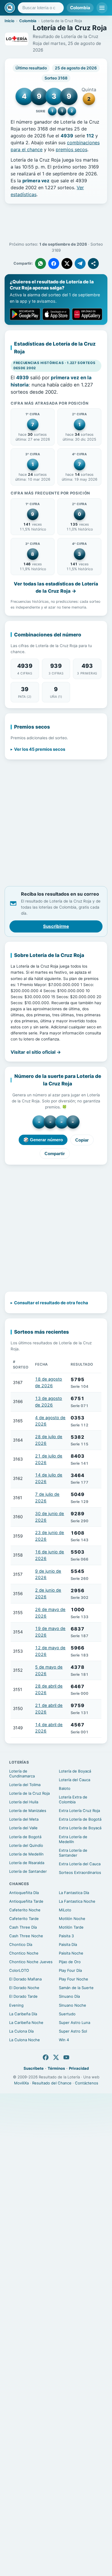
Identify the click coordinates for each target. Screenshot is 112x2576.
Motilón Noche (72, 1919)
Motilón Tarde (71, 1927)
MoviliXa (21, 2083)
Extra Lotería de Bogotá (80, 1819)
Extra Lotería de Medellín (73, 1839)
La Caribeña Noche (26, 2022)
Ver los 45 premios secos (40, 749)
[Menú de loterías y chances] (102, 8)
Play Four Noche (74, 1979)
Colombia (80, 8)
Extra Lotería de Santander (73, 1853)
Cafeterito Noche (25, 1910)
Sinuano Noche (73, 2005)
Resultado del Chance (52, 2083)
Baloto (65, 1788)
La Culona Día (21, 2031)
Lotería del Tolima (25, 1785)
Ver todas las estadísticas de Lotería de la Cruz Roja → (56, 587)
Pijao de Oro (70, 1962)
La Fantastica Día (74, 1893)
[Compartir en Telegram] (80, 264)
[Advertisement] (56, 223)
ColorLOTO (19, 1970)
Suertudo (67, 2014)
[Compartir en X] (67, 264)
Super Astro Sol (73, 2031)
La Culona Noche (25, 2040)
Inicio (9, 21)
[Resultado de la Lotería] (10, 8)
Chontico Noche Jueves (31, 1962)
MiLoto (65, 1910)
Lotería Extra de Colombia (73, 1799)
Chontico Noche (24, 1953)
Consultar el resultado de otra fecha (51, 1303)
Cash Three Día (23, 1927)
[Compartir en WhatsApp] (40, 264)
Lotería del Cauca (75, 1780)
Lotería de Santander (28, 1871)
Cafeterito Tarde (24, 1919)
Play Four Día (70, 1970)
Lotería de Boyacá (75, 1771)
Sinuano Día (69, 1996)
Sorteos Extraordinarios (80, 1872)
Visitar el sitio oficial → (36, 1052)
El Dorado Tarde (23, 1996)
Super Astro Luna (75, 2022)
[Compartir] (93, 264)
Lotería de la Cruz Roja (29, 1793)
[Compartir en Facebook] (54, 264)
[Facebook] (46, 2057)
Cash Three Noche (26, 1936)
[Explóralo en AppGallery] (87, 314)
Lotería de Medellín (26, 1854)
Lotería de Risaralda (27, 1863)
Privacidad (79, 2068)
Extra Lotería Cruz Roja (79, 1811)
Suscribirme (56, 926)
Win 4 (64, 2040)
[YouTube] (66, 2057)
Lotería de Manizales (28, 1811)
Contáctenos (87, 2083)
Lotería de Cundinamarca (22, 1774)
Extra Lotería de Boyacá (80, 1828)
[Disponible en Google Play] (25, 314)
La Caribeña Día (23, 2014)
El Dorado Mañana (25, 1979)
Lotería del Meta (24, 1819)
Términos (56, 2068)
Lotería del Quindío (26, 1845)
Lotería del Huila (24, 1802)
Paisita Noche (71, 1953)
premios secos (72, 149)
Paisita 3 (66, 1936)
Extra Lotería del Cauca (80, 1864)
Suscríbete (34, 2068)
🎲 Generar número (43, 1140)
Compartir (55, 1154)
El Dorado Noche (24, 1988)
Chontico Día (21, 1944)
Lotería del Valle (23, 1828)
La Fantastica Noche (77, 1901)
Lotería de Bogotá (25, 1837)
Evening (16, 2005)
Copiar (82, 1140)
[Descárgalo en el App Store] (56, 314)
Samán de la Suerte (76, 1988)
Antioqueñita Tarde (26, 1901)
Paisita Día (68, 1944)
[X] (56, 2057)
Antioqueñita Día (24, 1893)
